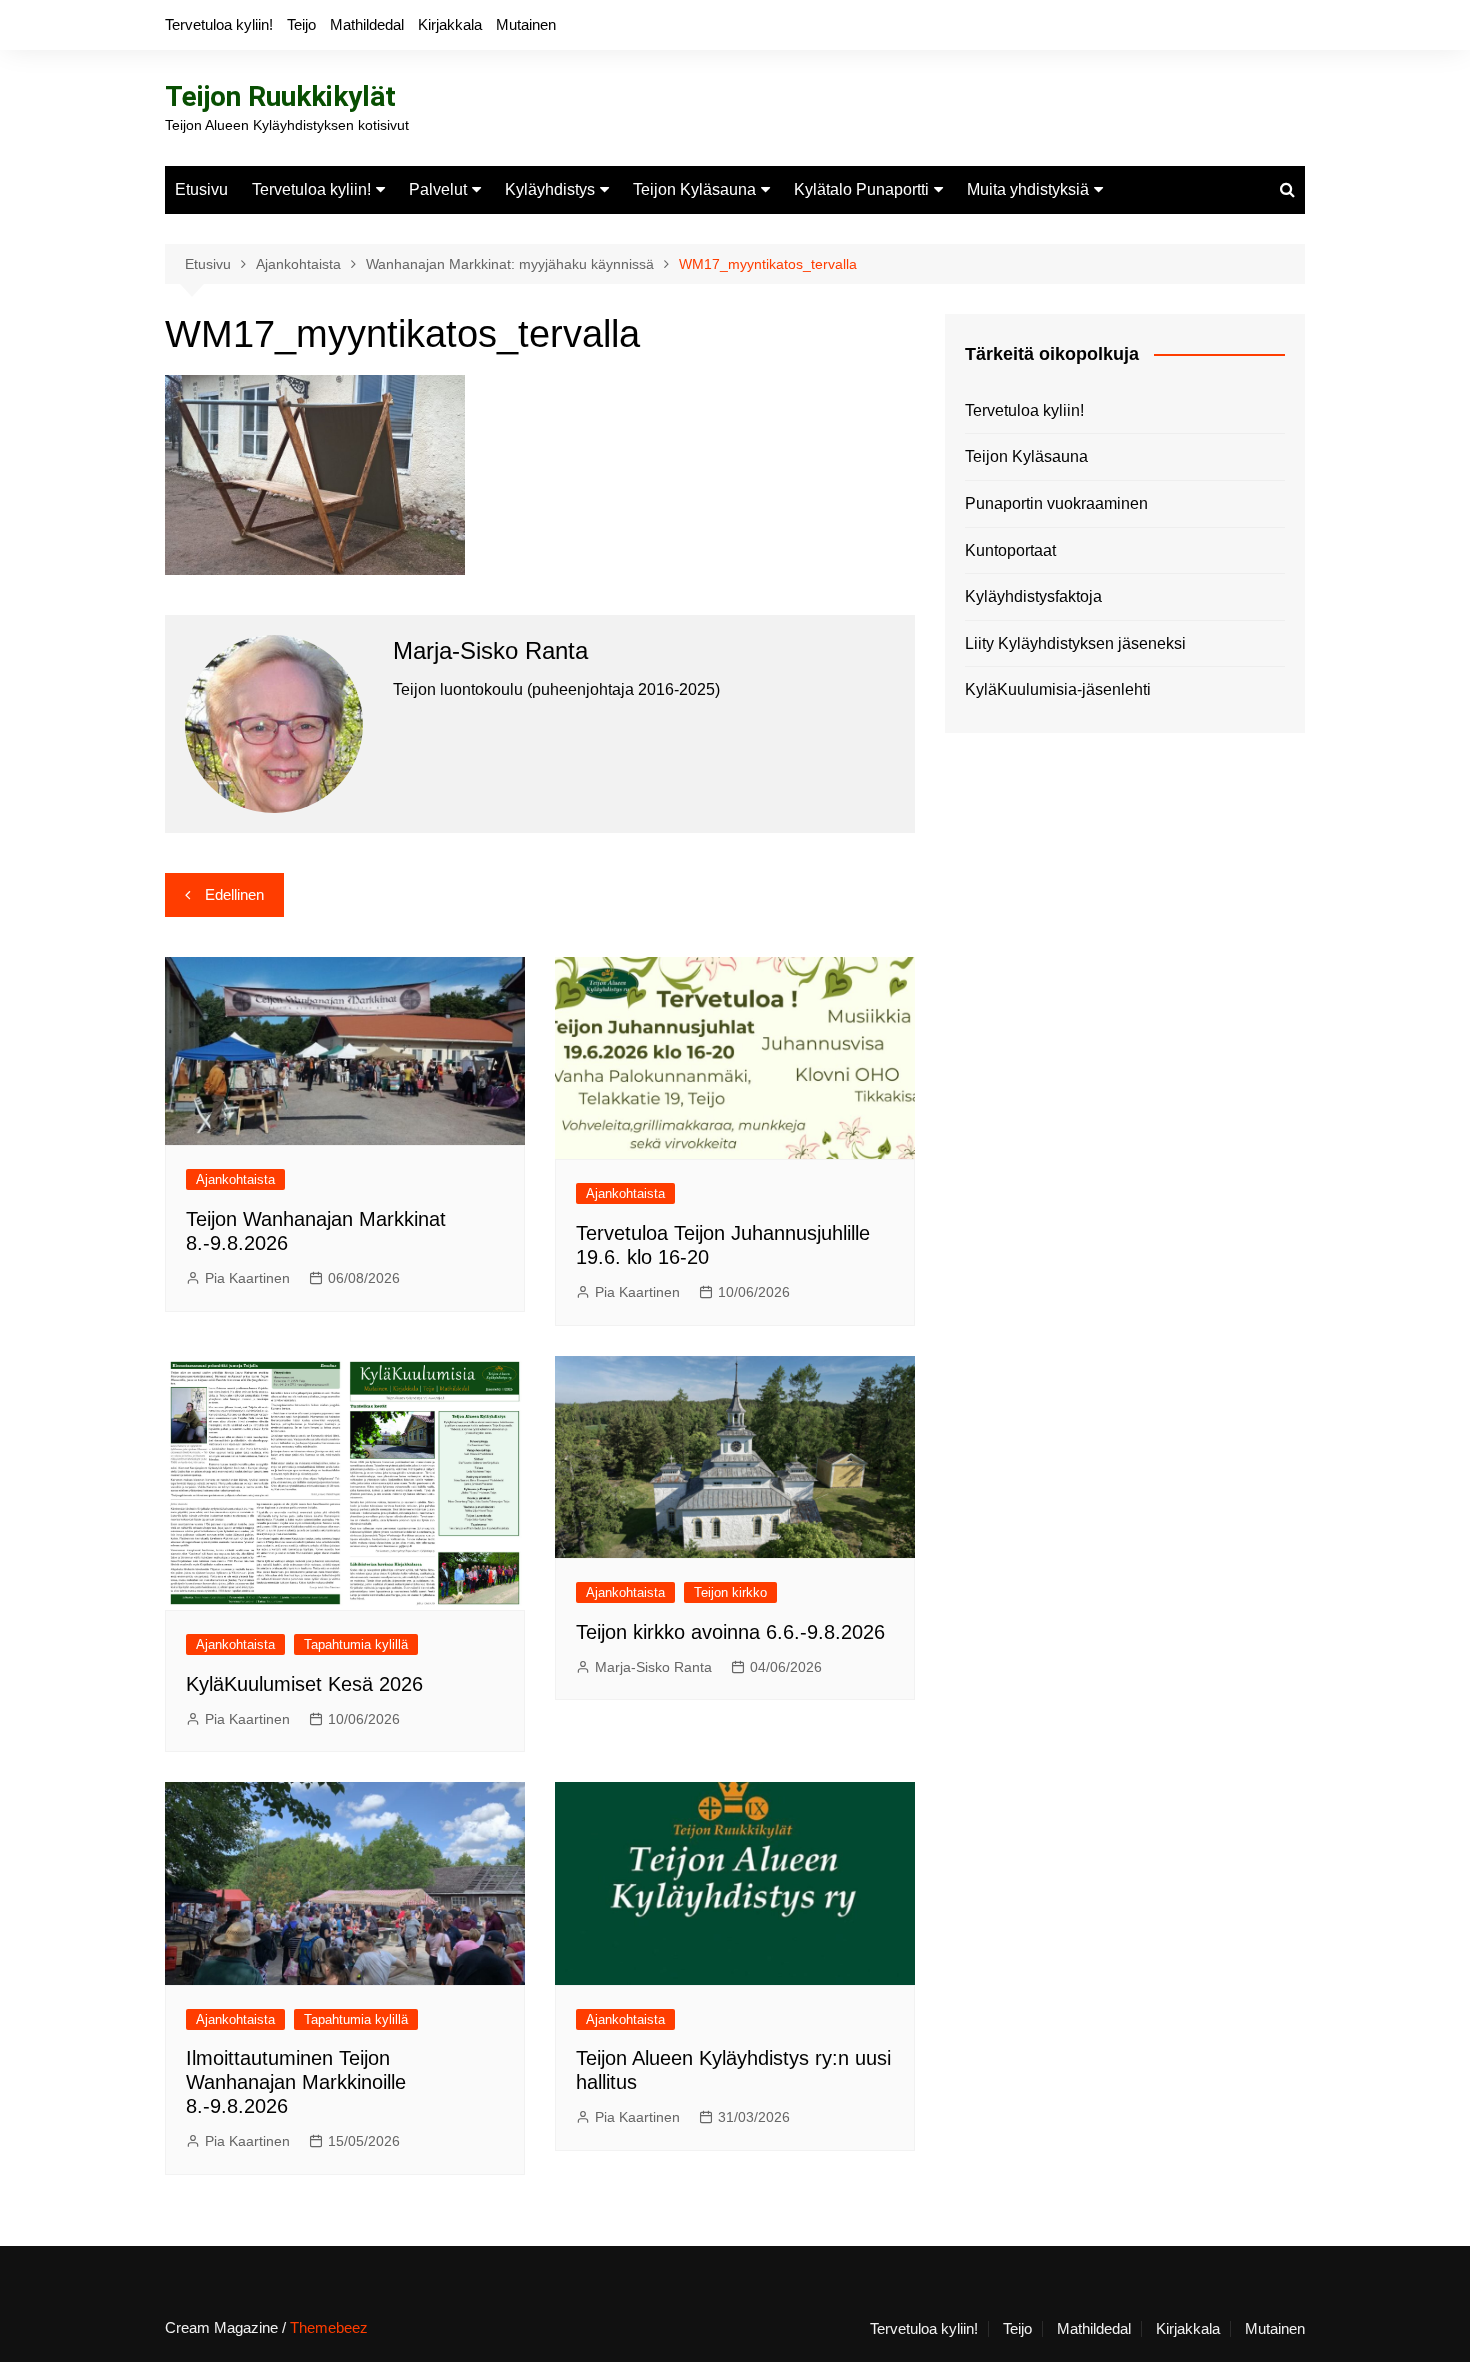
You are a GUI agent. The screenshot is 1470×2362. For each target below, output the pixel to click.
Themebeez (329, 2327)
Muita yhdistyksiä (1028, 189)
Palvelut (438, 189)
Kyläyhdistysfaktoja (1033, 596)
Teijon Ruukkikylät (280, 96)
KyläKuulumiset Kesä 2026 (304, 1684)
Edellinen (234, 894)
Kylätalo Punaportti (861, 189)
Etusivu (201, 189)
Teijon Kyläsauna (694, 189)
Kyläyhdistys (550, 189)
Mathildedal (367, 24)
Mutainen (526, 24)
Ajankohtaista (235, 1179)
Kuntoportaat (1010, 550)
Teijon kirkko (730, 1592)
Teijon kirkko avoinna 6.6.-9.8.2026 (730, 1632)
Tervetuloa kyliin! (219, 24)
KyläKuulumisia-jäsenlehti (1058, 689)
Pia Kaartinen (247, 1278)
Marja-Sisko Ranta (653, 1667)
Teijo (301, 24)
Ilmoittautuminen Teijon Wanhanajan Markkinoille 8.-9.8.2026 (296, 2082)
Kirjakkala (450, 24)
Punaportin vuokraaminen (1056, 503)
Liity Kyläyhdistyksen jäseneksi (1075, 643)
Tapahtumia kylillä (356, 1644)
